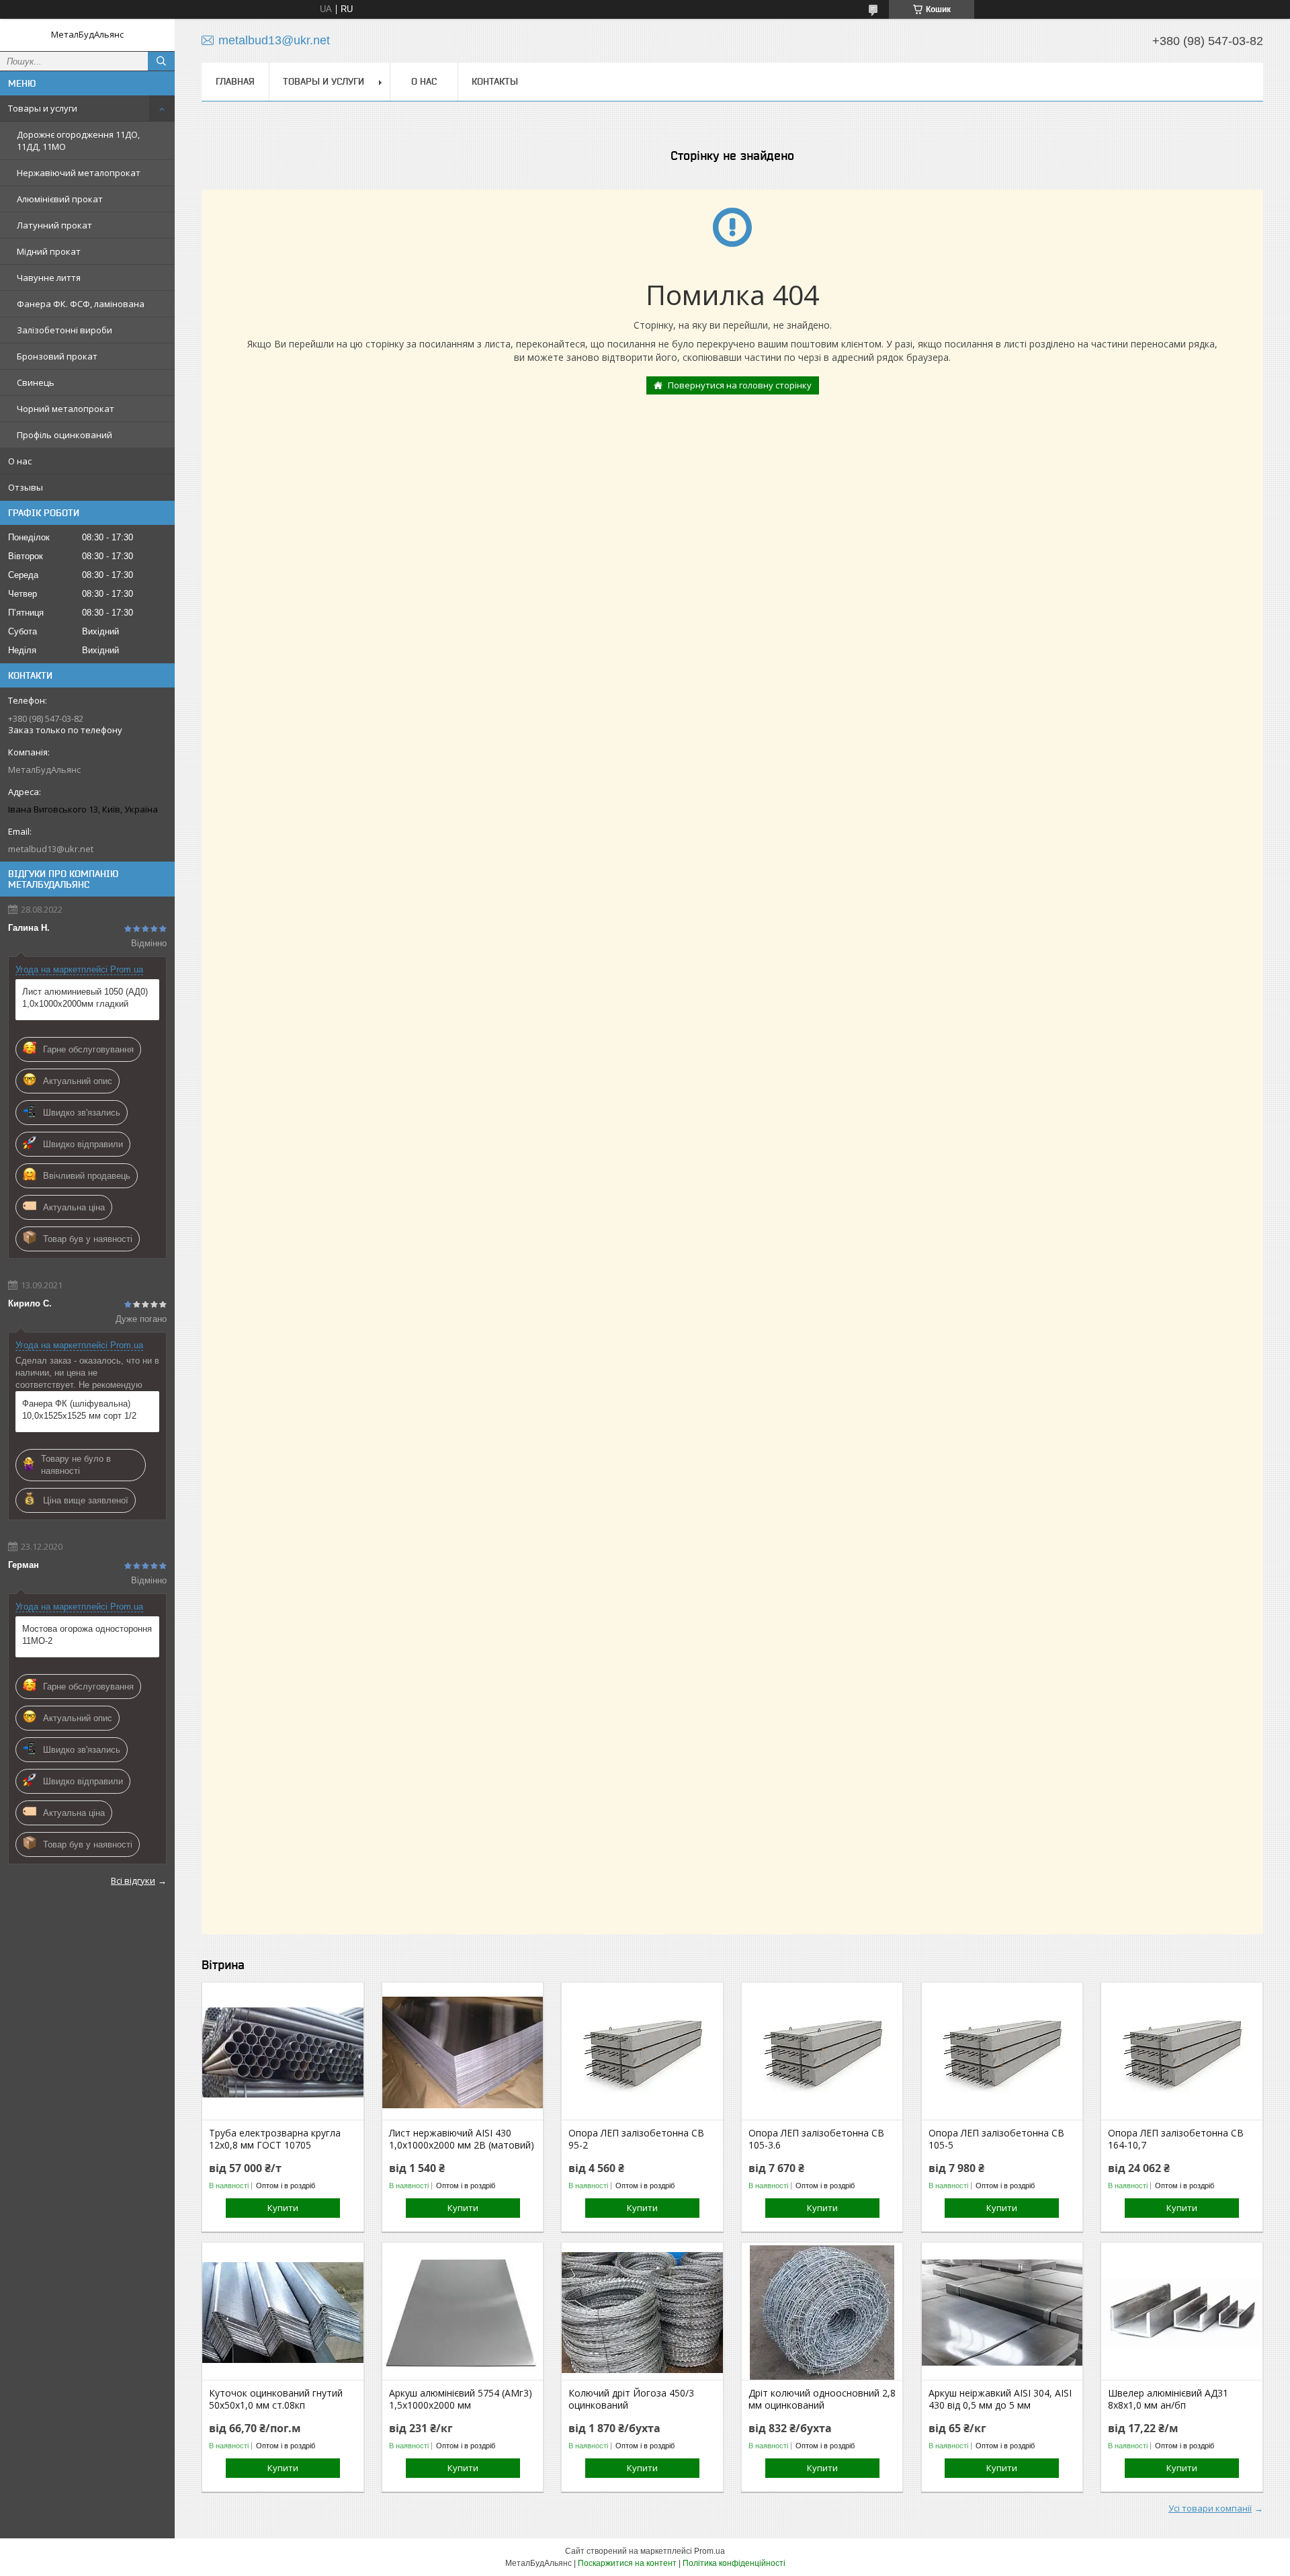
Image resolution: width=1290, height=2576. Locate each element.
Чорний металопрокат (66, 409)
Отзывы (26, 487)
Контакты (495, 81)
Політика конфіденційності (734, 2563)
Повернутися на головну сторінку (740, 385)
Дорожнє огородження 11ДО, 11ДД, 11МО (78, 140)
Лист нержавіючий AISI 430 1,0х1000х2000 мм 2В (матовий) (462, 2139)
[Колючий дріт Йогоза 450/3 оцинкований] (642, 2313)
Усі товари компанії (1210, 2508)
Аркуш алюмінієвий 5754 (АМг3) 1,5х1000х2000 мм (461, 2399)
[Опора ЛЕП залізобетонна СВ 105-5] (1002, 2052)
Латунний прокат (54, 225)
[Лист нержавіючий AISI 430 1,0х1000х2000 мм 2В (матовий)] (463, 2052)
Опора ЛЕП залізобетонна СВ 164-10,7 (1176, 2139)
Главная (235, 81)
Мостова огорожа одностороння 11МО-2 (87, 1635)
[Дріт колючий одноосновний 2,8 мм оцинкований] (822, 2313)
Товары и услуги (43, 108)
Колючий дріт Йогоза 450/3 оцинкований (631, 2399)
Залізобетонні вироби (64, 330)
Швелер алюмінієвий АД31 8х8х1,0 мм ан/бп (1168, 2399)
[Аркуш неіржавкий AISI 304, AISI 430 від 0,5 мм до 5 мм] (1002, 2313)
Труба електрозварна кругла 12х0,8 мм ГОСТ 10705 (275, 2139)
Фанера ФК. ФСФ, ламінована (81, 304)
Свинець (36, 382)
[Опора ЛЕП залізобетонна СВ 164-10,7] (1181, 2052)
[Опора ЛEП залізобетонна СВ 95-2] (642, 2052)
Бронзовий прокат (57, 356)
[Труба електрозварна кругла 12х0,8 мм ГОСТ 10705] (283, 2052)
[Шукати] (161, 61)
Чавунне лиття (49, 278)
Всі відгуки (133, 1880)
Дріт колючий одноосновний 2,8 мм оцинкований (822, 2399)
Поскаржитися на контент (627, 2563)
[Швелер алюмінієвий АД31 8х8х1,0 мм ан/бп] (1181, 2313)
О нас (20, 461)
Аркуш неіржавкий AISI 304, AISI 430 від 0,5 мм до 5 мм (1000, 2399)
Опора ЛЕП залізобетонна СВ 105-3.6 (816, 2139)
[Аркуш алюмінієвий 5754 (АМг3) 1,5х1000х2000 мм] (463, 2313)
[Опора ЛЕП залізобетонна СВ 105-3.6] (822, 2052)
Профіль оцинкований (64, 435)
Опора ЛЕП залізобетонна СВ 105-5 (996, 2139)
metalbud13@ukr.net (51, 849)
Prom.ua (709, 2551)
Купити (283, 2208)
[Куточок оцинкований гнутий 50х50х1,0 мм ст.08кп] (283, 2313)
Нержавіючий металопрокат (79, 173)
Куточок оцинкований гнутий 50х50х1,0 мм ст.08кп (276, 2399)
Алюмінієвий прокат (60, 199)
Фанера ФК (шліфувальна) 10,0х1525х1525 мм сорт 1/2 (79, 1410)
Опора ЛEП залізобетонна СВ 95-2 (636, 2139)
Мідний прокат (49, 251)
